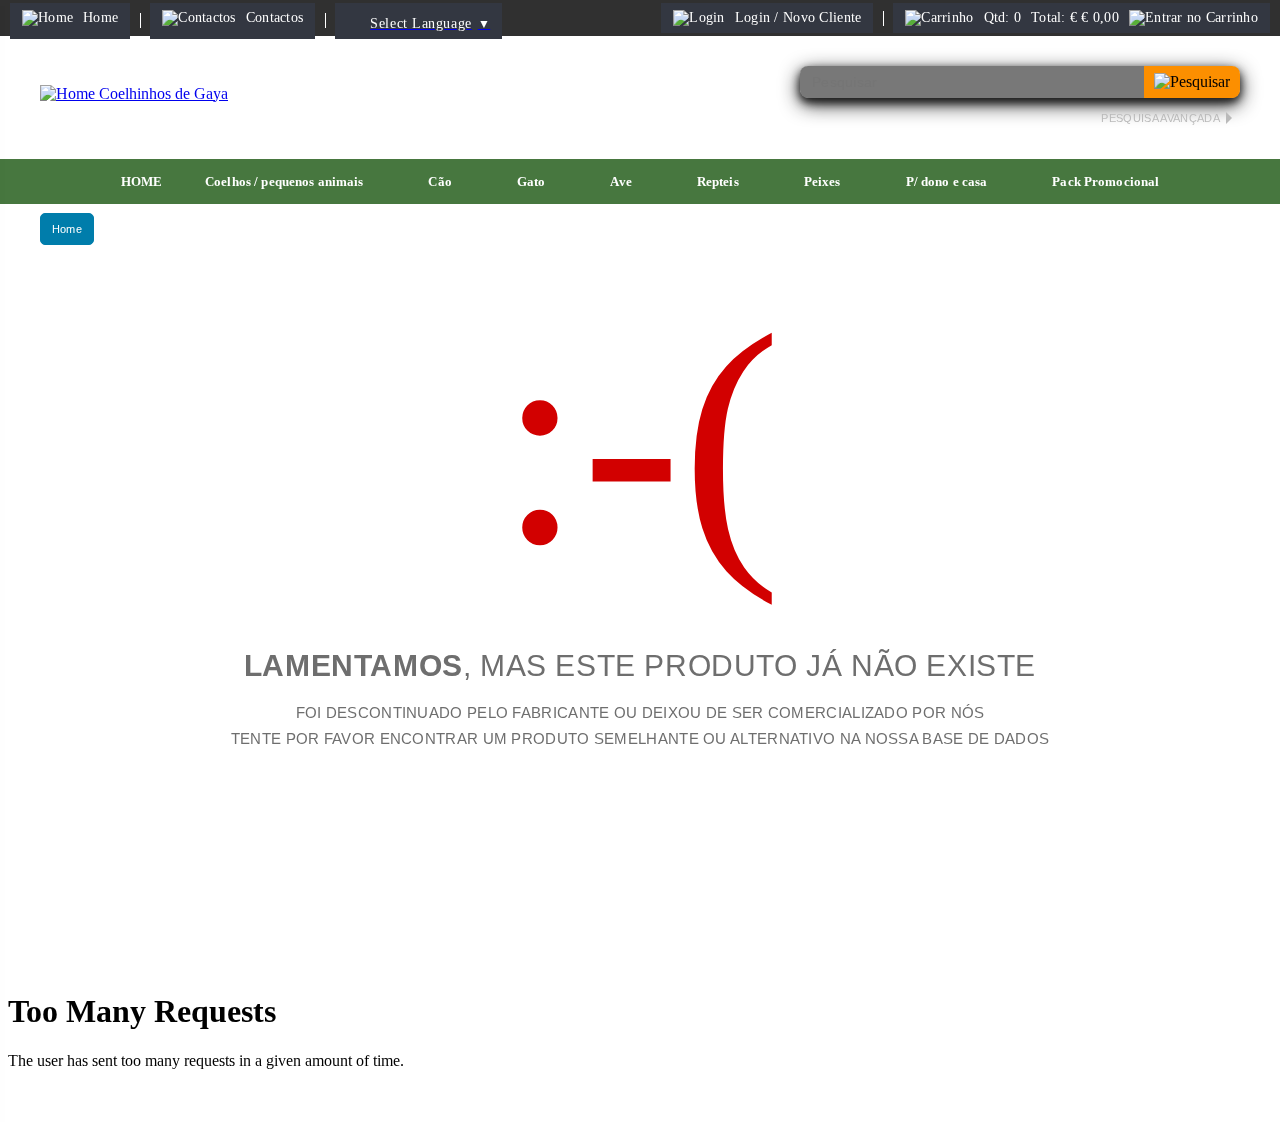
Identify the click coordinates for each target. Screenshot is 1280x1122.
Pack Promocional (1105, 181)
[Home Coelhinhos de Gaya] (134, 93)
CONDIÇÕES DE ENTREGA (942, 950)
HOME (142, 181)
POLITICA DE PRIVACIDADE (343, 950)
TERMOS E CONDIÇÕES (543, 950)
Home (67, 229)
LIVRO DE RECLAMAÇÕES (738, 950)
